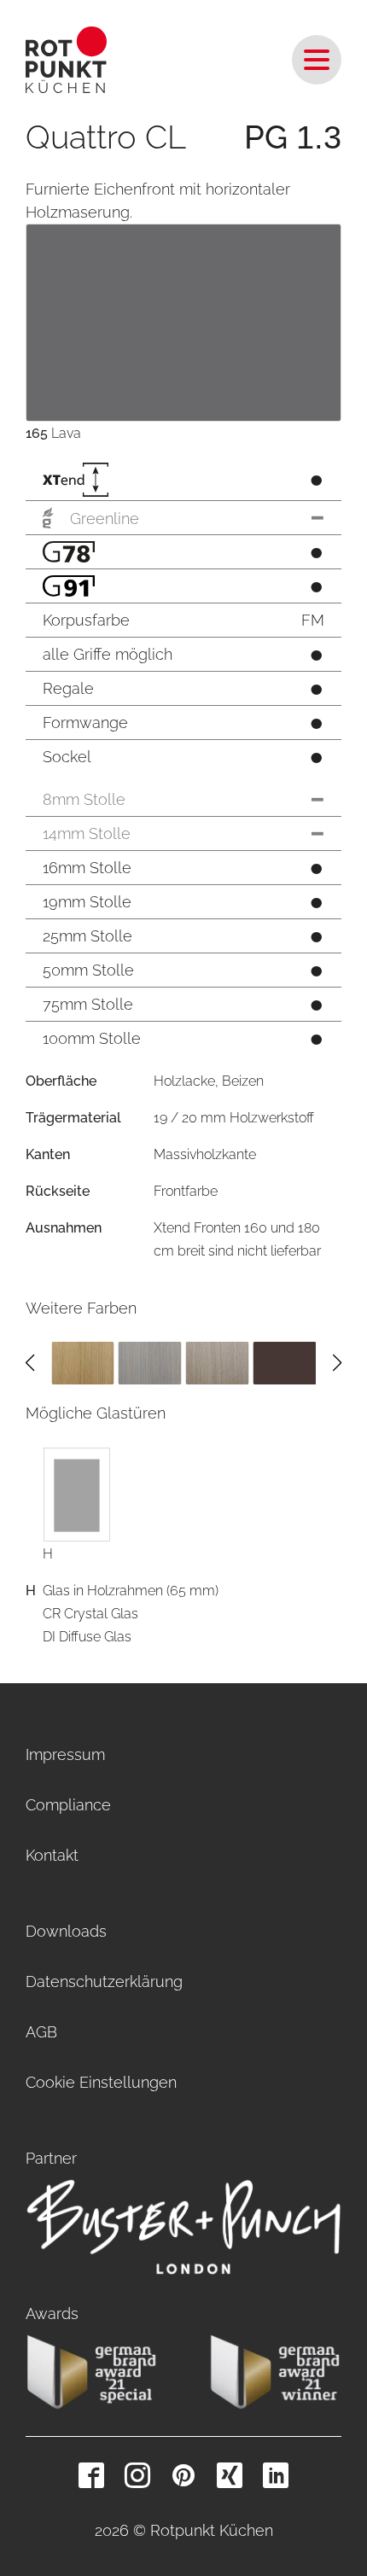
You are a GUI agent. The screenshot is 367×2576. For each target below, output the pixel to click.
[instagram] (137, 2475)
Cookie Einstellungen (101, 2082)
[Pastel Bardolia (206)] (150, 1362)
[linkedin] (276, 2475)
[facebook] (91, 2475)
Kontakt (52, 1855)
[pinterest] (183, 2475)
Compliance (68, 1805)
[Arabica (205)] (284, 1362)
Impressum (65, 1754)
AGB (41, 2032)
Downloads (66, 1931)
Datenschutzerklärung (104, 1982)
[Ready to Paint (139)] (218, 1362)
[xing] (230, 2475)
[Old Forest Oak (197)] (83, 1362)
